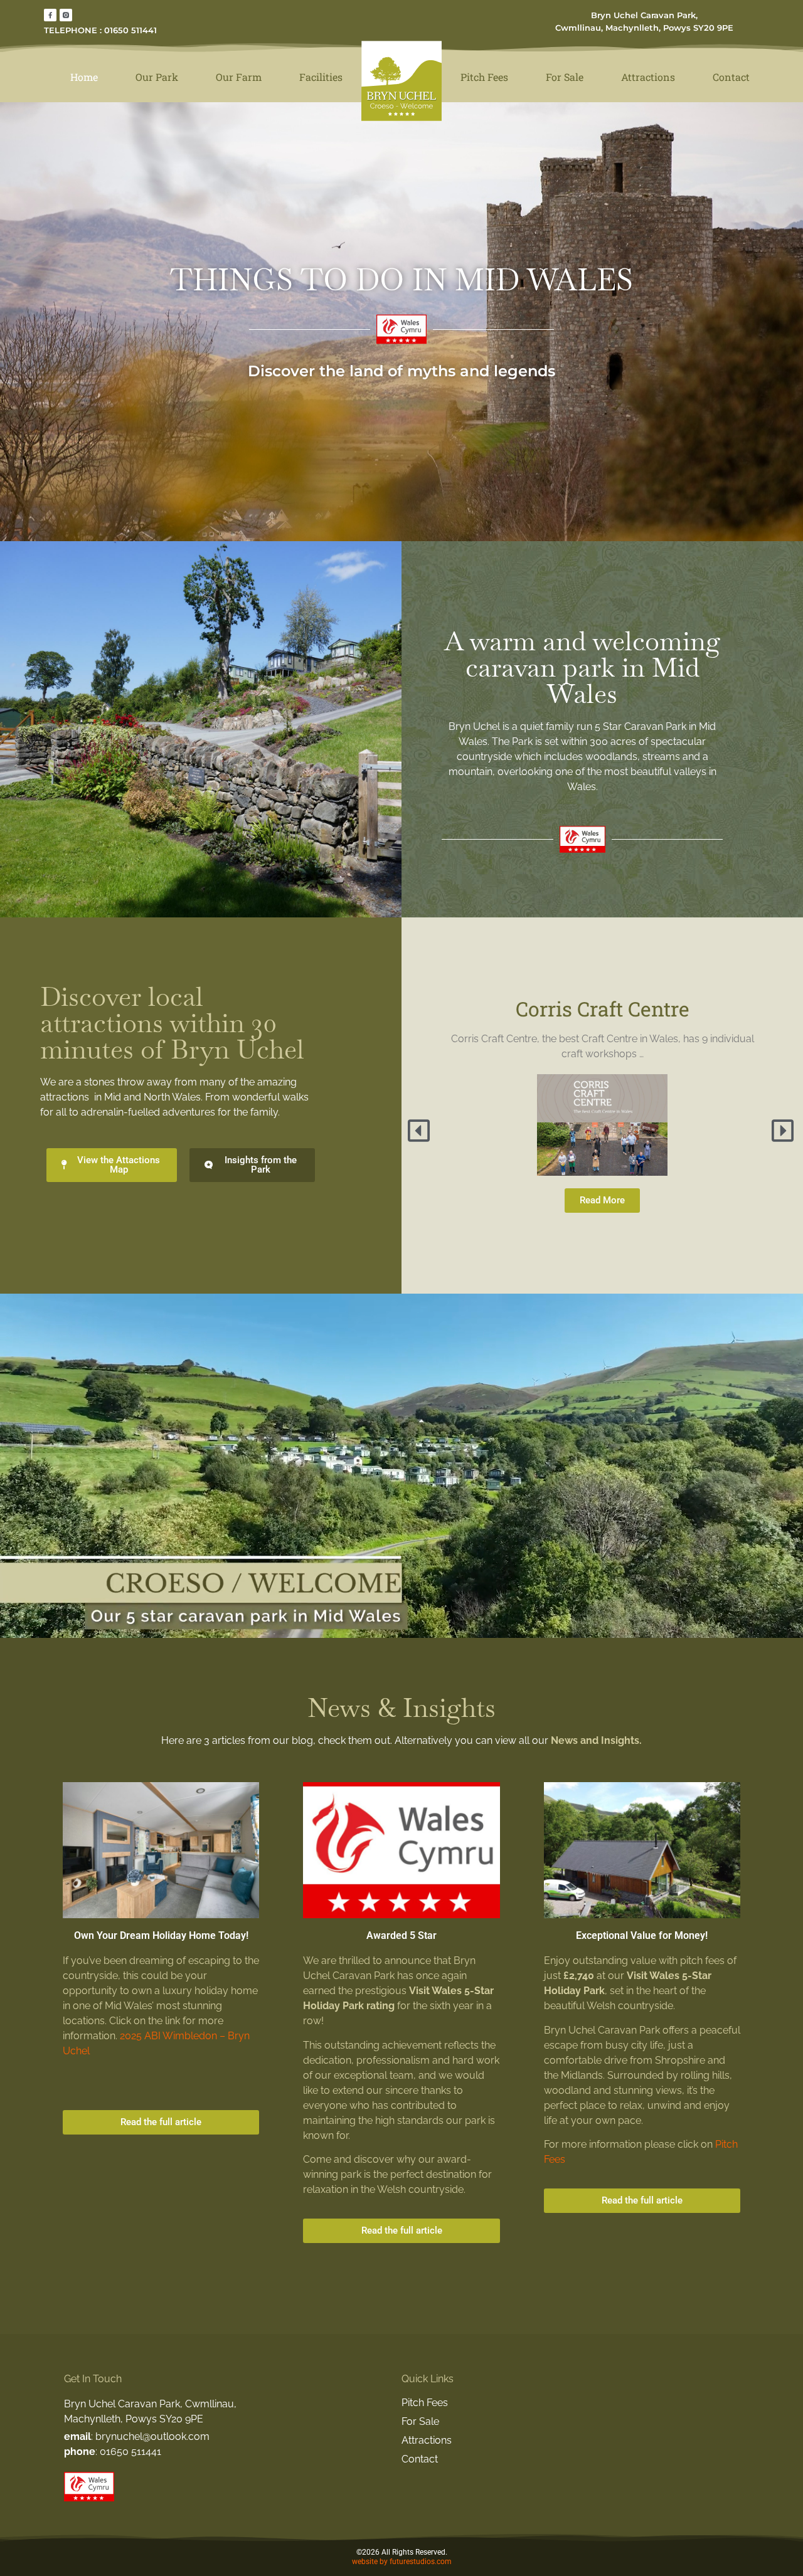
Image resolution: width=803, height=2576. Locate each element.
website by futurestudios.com (402, 2562)
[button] (420, 1131)
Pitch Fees (484, 77)
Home (84, 77)
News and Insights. (596, 1740)
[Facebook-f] (50, 15)
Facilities (321, 77)
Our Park (157, 77)
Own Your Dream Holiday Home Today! (161, 1935)
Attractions (648, 77)
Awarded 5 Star (401, 1935)
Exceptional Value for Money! (642, 1935)
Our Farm (239, 77)
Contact (731, 77)
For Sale (565, 77)
